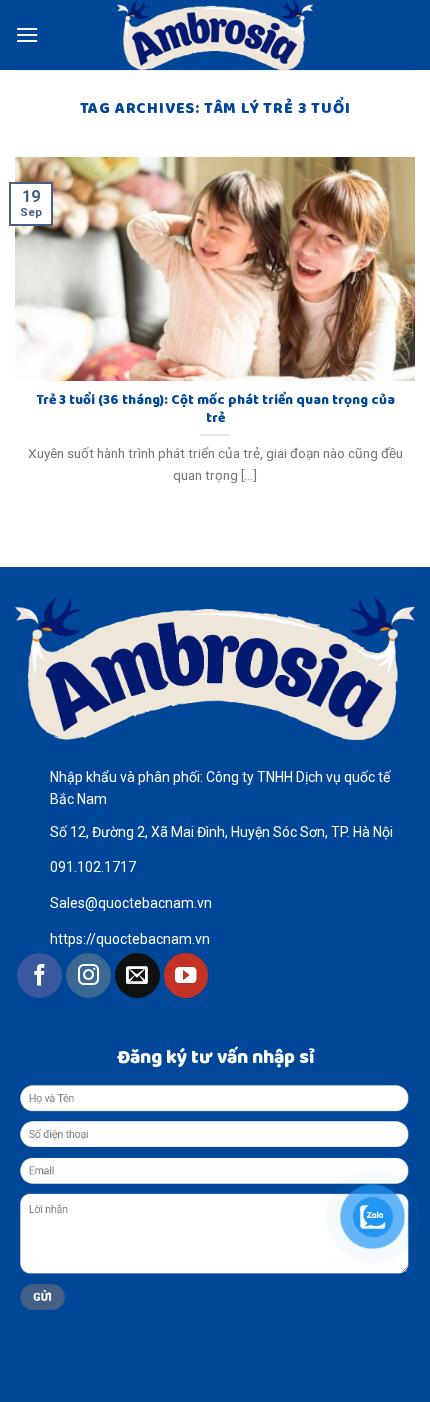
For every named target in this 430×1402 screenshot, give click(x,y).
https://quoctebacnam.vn (130, 939)
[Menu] (27, 34)
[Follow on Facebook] (39, 975)
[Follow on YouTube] (186, 975)
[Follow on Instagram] (88, 975)
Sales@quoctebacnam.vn (131, 903)
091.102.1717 (93, 867)
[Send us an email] (137, 975)
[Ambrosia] (215, 35)
